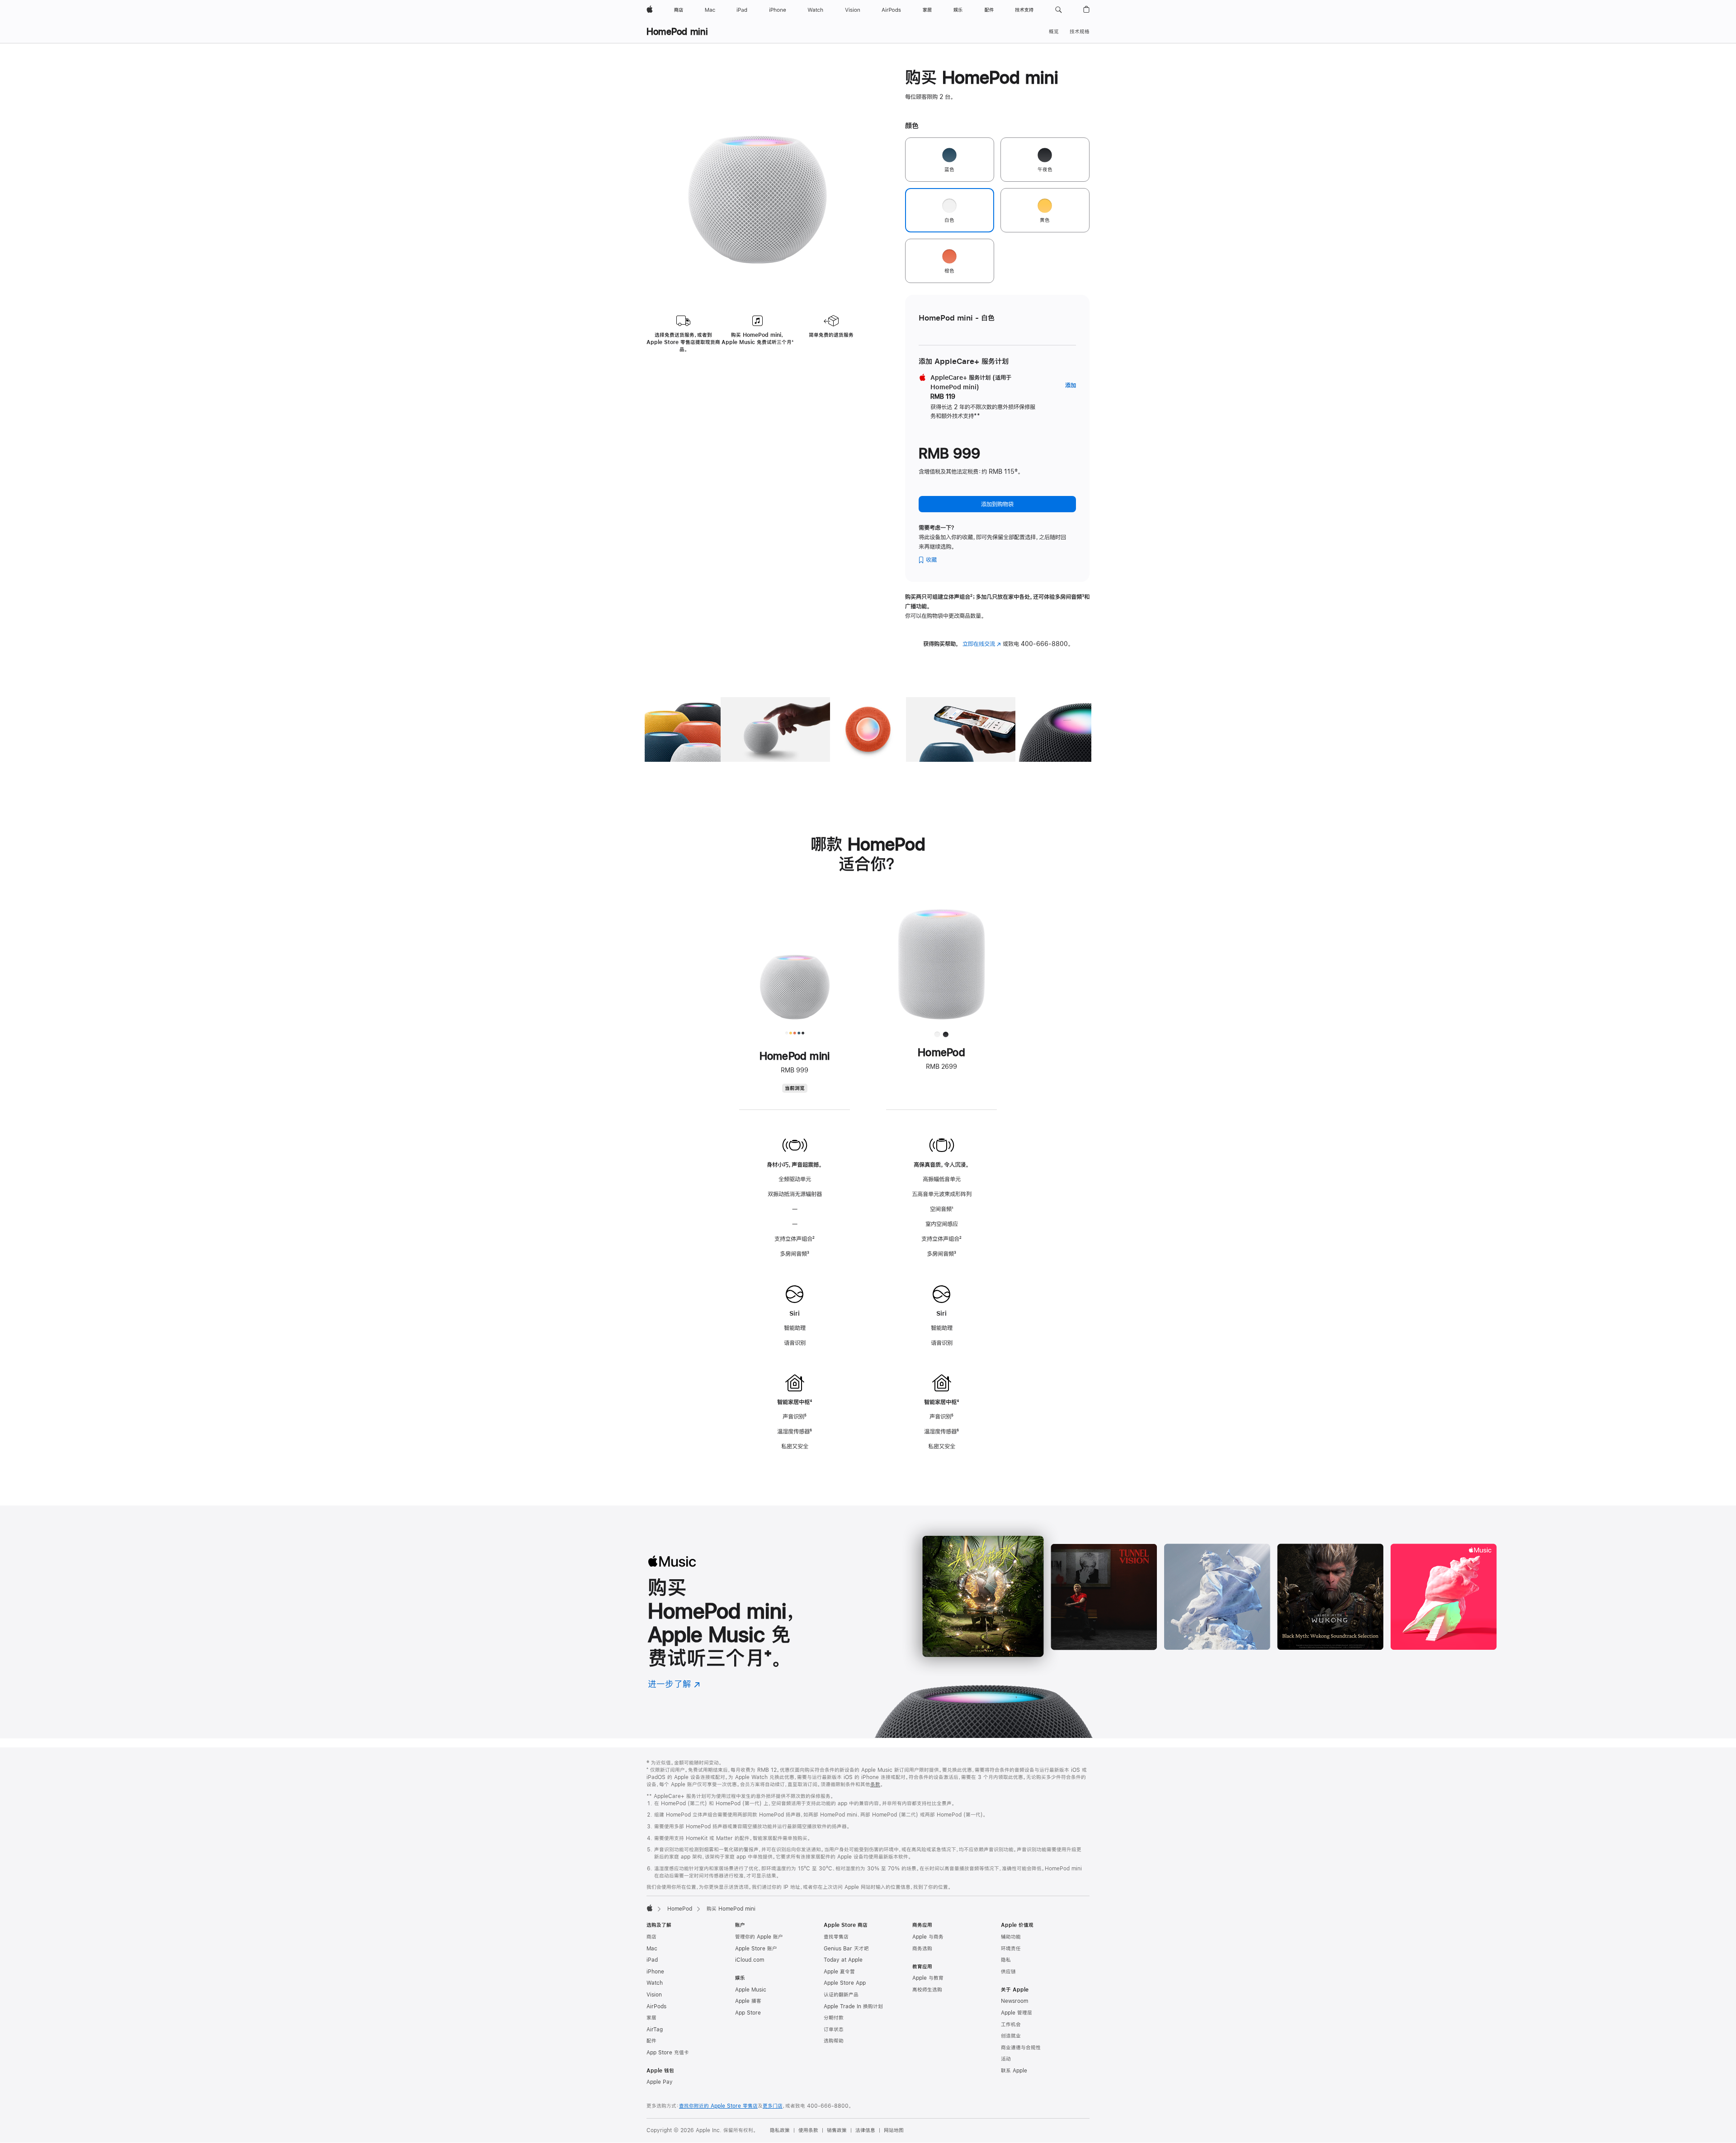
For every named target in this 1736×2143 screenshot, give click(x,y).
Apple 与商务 (928, 1937)
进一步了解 (674, 1684)
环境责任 (1011, 1949)
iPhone (655, 1972)
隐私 (1006, 1960)
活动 (1006, 2059)
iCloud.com (750, 1960)
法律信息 (865, 2130)
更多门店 (773, 2106)
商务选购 (922, 1949)
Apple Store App (845, 1983)
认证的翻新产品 (841, 1995)
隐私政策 (780, 2130)
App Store (748, 2013)
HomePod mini (677, 31)
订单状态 (834, 2030)
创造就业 (1011, 2036)
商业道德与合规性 (1021, 2048)
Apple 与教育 (928, 1978)
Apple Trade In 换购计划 (853, 2006)
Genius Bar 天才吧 (846, 1949)
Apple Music (751, 1990)
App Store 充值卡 (668, 2053)
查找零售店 (836, 1937)
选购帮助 (834, 2041)
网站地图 (894, 2130)
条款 (875, 1784)
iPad (652, 1960)
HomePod (680, 1909)
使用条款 (808, 2130)
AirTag (655, 2030)
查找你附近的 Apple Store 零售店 (718, 2106)
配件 (651, 2041)
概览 (1054, 32)
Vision (654, 1995)
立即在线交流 (982, 644)
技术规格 (1080, 32)
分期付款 (834, 2018)
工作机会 (1011, 2025)
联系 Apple (1014, 2071)
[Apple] (650, 1908)
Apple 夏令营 (839, 1972)
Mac (652, 1949)
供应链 (1008, 1972)
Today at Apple (843, 1960)
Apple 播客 (748, 2001)
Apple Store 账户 (756, 1949)
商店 (651, 1937)
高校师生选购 (927, 1990)
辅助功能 (1011, 1937)
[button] (1059, 10)
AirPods (656, 2006)
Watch (655, 1983)
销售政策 (837, 2130)
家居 (651, 2018)
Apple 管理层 (1017, 2013)
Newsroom (1014, 2001)
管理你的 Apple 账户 (759, 1937)
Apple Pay (660, 2082)
